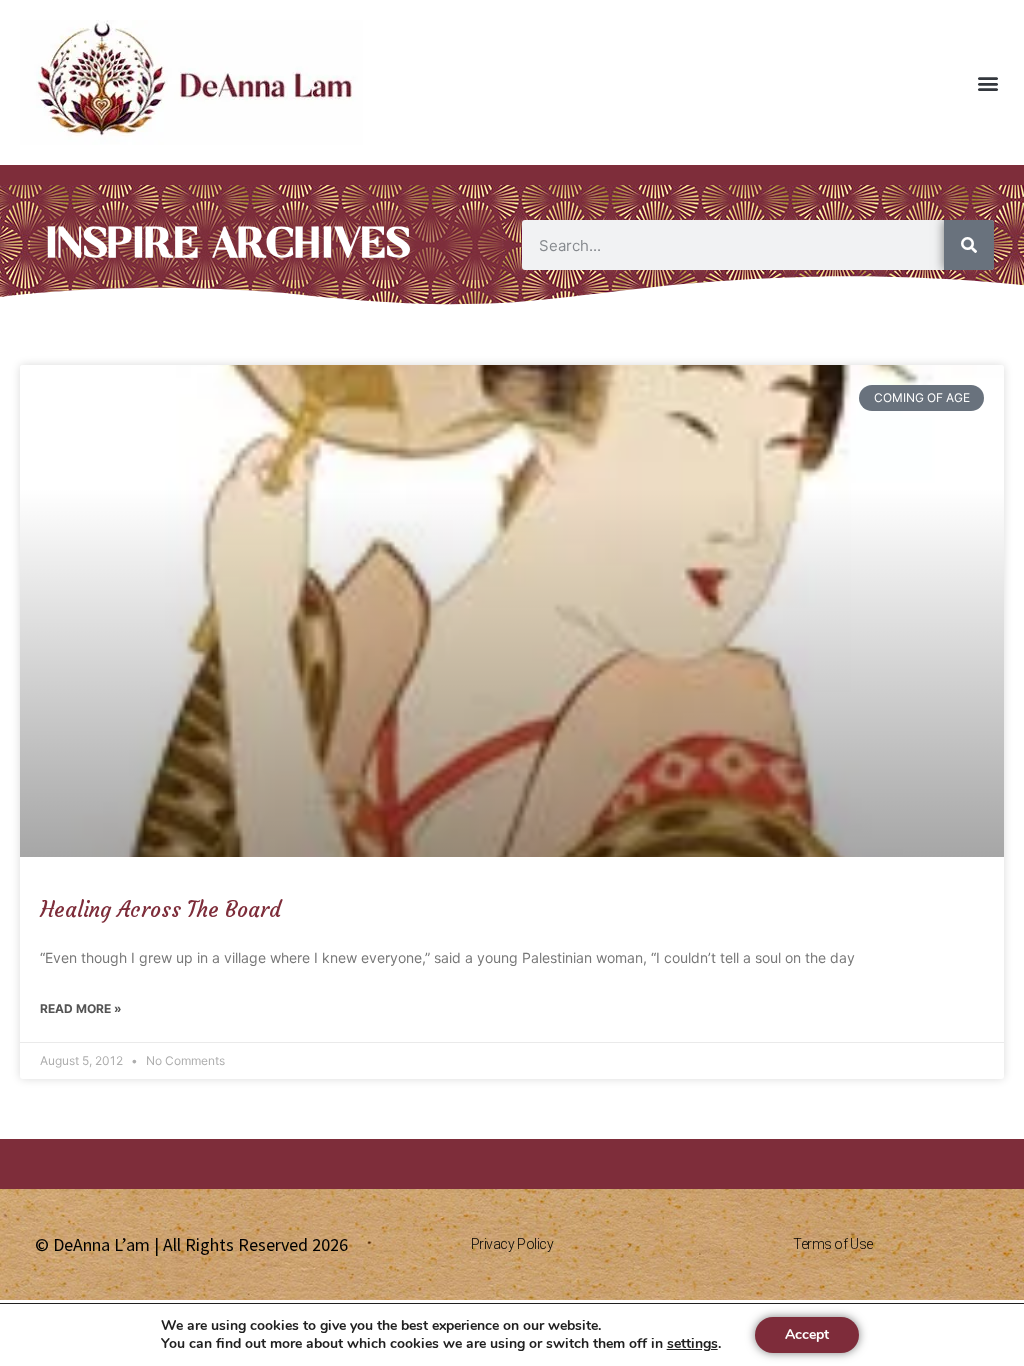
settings (692, 1344)
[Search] (969, 245)
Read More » (81, 1008)
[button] (987, 82)
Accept (807, 1334)
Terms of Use (833, 1244)
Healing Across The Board (160, 909)
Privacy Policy (512, 1244)
